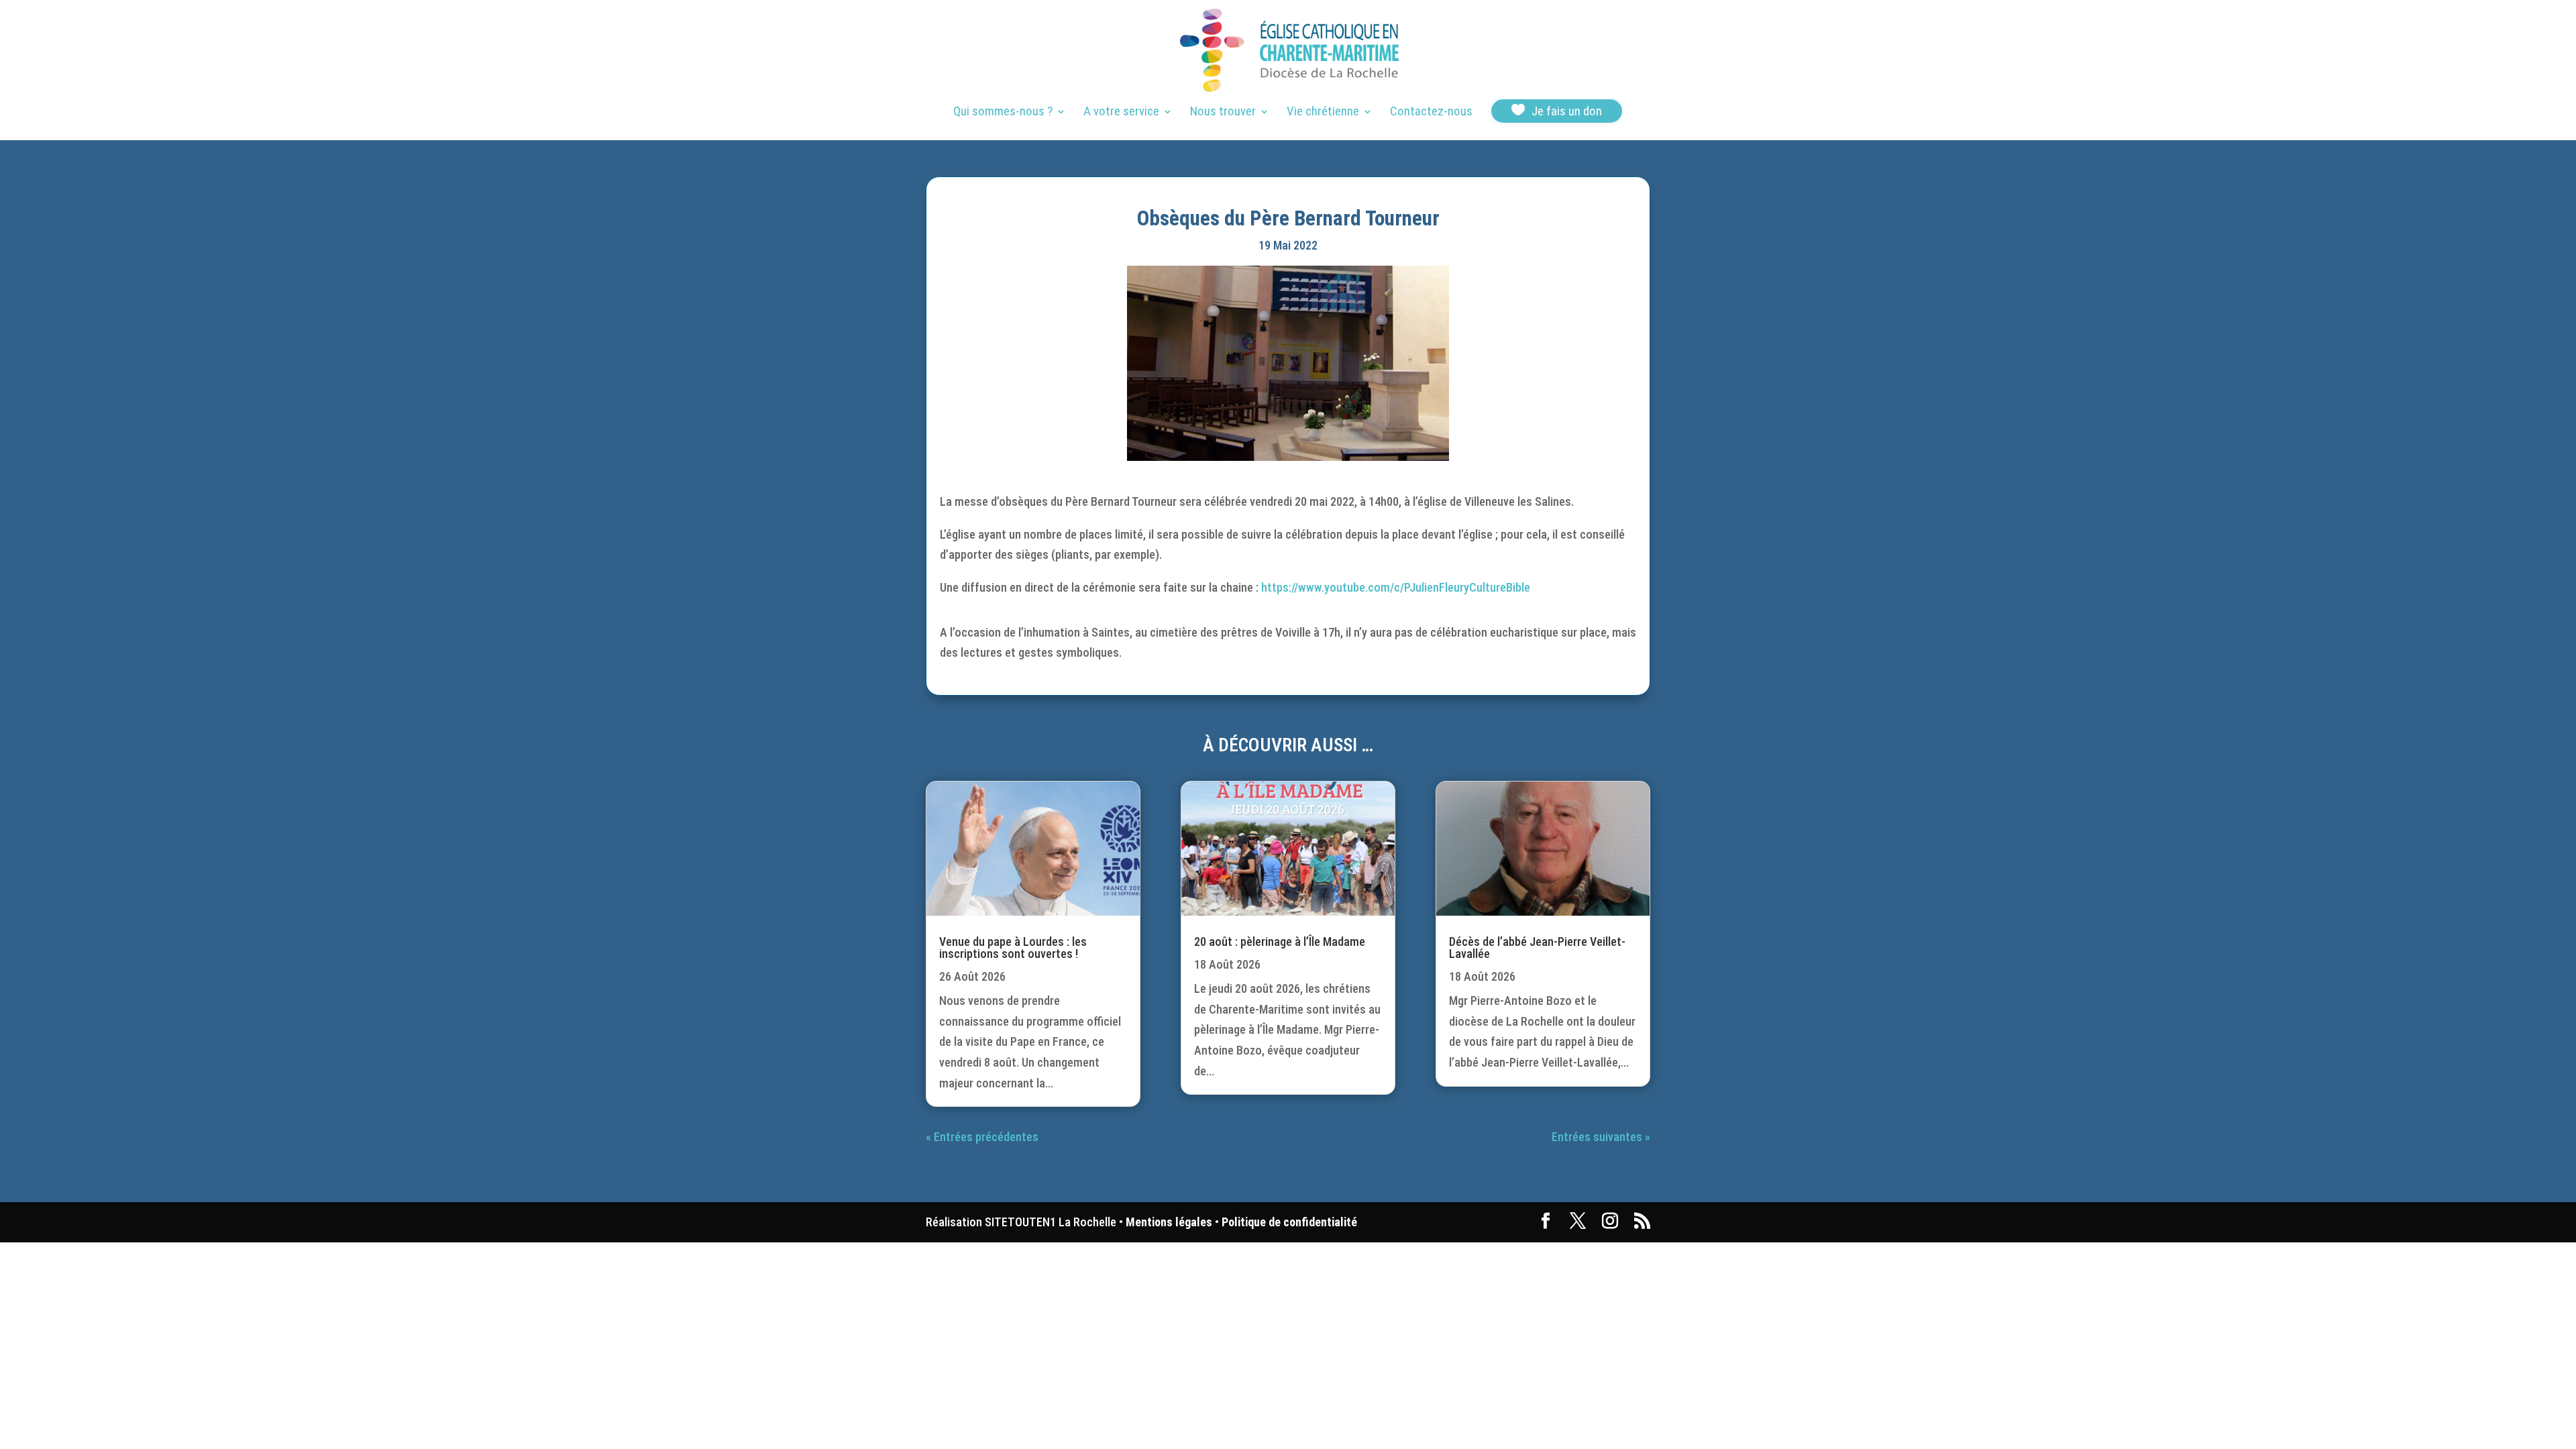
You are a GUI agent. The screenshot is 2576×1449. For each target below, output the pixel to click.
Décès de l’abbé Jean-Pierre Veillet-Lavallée (1537, 948)
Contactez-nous (1431, 113)
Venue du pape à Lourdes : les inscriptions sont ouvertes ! (1013, 948)
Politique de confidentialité (1289, 1222)
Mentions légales (1169, 1222)
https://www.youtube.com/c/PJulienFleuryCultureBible (1396, 587)
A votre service (1121, 113)
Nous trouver (1223, 113)
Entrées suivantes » (1601, 1137)
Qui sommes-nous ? (1003, 113)
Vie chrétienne (1323, 113)
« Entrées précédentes (982, 1137)
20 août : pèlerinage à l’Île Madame (1280, 942)
